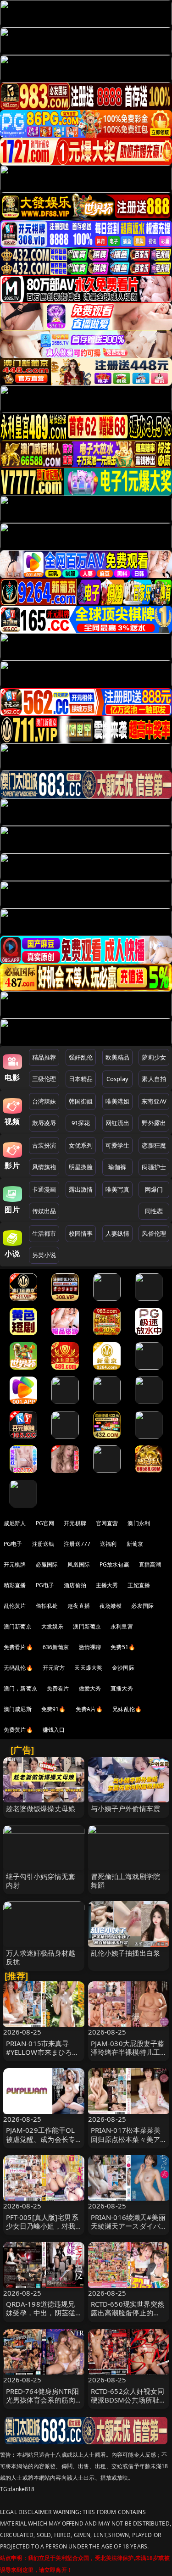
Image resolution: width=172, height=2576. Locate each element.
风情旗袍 (44, 1167)
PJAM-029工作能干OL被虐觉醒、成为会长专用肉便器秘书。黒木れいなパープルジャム (41, 2143)
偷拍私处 (47, 1606)
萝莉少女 (154, 1057)
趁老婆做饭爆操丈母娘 (41, 1808)
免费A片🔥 (89, 1709)
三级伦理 (44, 1079)
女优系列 (81, 1145)
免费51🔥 (123, 1647)
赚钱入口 (54, 1730)
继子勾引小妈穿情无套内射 (41, 1881)
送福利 (108, 1544)
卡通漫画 (44, 1189)
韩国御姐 (81, 1101)
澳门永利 (139, 1523)
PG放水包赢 (114, 1564)
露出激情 (81, 1189)
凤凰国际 (79, 1564)
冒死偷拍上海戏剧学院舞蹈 (126, 1881)
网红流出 (118, 1123)
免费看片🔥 (18, 1647)
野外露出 (154, 1123)
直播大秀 (122, 1688)
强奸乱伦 (81, 1057)
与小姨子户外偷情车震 (126, 1808)
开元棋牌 (75, 1523)
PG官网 (45, 1523)
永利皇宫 (122, 1626)
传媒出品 (44, 1211)
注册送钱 (43, 1544)
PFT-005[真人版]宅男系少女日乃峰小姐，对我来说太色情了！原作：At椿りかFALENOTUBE (42, 2230)
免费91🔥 (54, 1709)
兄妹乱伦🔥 (127, 1709)
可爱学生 (118, 1145)
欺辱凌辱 (44, 1123)
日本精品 (81, 1079)
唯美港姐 (118, 1101)
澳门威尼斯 (18, 1709)
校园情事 (81, 1233)
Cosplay (117, 1079)
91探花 (81, 1123)
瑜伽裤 (117, 1167)
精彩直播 (15, 1585)
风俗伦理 (154, 1233)
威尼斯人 (15, 1523)
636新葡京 (56, 1647)
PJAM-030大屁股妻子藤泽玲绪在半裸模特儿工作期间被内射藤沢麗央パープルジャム (128, 2057)
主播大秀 (107, 1585)
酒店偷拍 (75, 1585)
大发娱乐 (53, 1626)
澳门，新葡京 (20, 1688)
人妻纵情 (118, 1233)
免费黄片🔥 (18, 1730)
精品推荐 (44, 1057)
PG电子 (13, 1544)
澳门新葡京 (18, 1626)
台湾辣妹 (44, 1101)
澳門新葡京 (87, 1626)
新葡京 (135, 1544)
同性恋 (154, 1211)
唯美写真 (118, 1189)
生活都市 (44, 1233)
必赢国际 (47, 1564)
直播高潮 (150, 1564)
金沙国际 (123, 1668)
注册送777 (77, 1544)
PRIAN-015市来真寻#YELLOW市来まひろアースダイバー (43, 2052)
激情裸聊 (90, 1647)
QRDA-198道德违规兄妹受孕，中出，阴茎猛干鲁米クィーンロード (41, 2313)
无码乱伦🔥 (18, 1668)
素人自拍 (154, 1079)
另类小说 (44, 1255)
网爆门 (154, 1189)
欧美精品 (118, 1057)
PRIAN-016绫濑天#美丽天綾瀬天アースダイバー (128, 2226)
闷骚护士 (154, 1167)
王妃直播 (139, 1585)
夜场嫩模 (111, 1606)
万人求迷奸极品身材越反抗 (41, 1957)
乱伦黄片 (15, 1606)
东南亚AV (154, 1101)
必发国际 (142, 1606)
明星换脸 (81, 1167)
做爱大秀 (90, 1688)
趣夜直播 (79, 1606)
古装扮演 (44, 1145)
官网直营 (107, 1523)
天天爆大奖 (88, 1668)
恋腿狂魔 (154, 1145)
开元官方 (54, 1668)
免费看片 (58, 1688)
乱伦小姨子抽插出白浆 (126, 1953)
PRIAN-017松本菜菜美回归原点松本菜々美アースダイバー (126, 2139)
